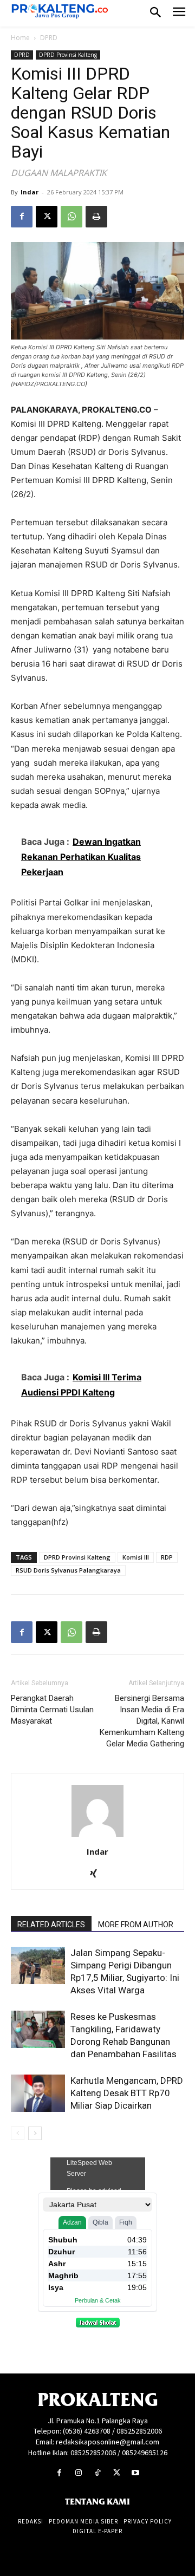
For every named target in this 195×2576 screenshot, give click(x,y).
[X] (47, 217)
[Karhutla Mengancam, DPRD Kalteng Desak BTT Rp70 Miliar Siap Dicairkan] (38, 2093)
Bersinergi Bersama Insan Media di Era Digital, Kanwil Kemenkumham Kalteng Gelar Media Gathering (142, 1721)
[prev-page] (18, 2133)
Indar (30, 192)
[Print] (96, 217)
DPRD (49, 38)
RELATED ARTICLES (51, 1925)
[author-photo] (97, 1837)
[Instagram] (78, 2473)
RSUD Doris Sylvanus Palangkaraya (68, 1570)
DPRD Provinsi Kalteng (68, 55)
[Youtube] (136, 2473)
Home (20, 38)
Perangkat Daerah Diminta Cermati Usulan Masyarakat (52, 1710)
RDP (167, 1557)
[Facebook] (22, 217)
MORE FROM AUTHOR (136, 1925)
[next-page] (35, 2133)
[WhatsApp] (71, 217)
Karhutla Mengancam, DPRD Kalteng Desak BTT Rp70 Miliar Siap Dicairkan (127, 2093)
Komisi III (136, 1557)
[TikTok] (97, 2473)
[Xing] (98, 1874)
